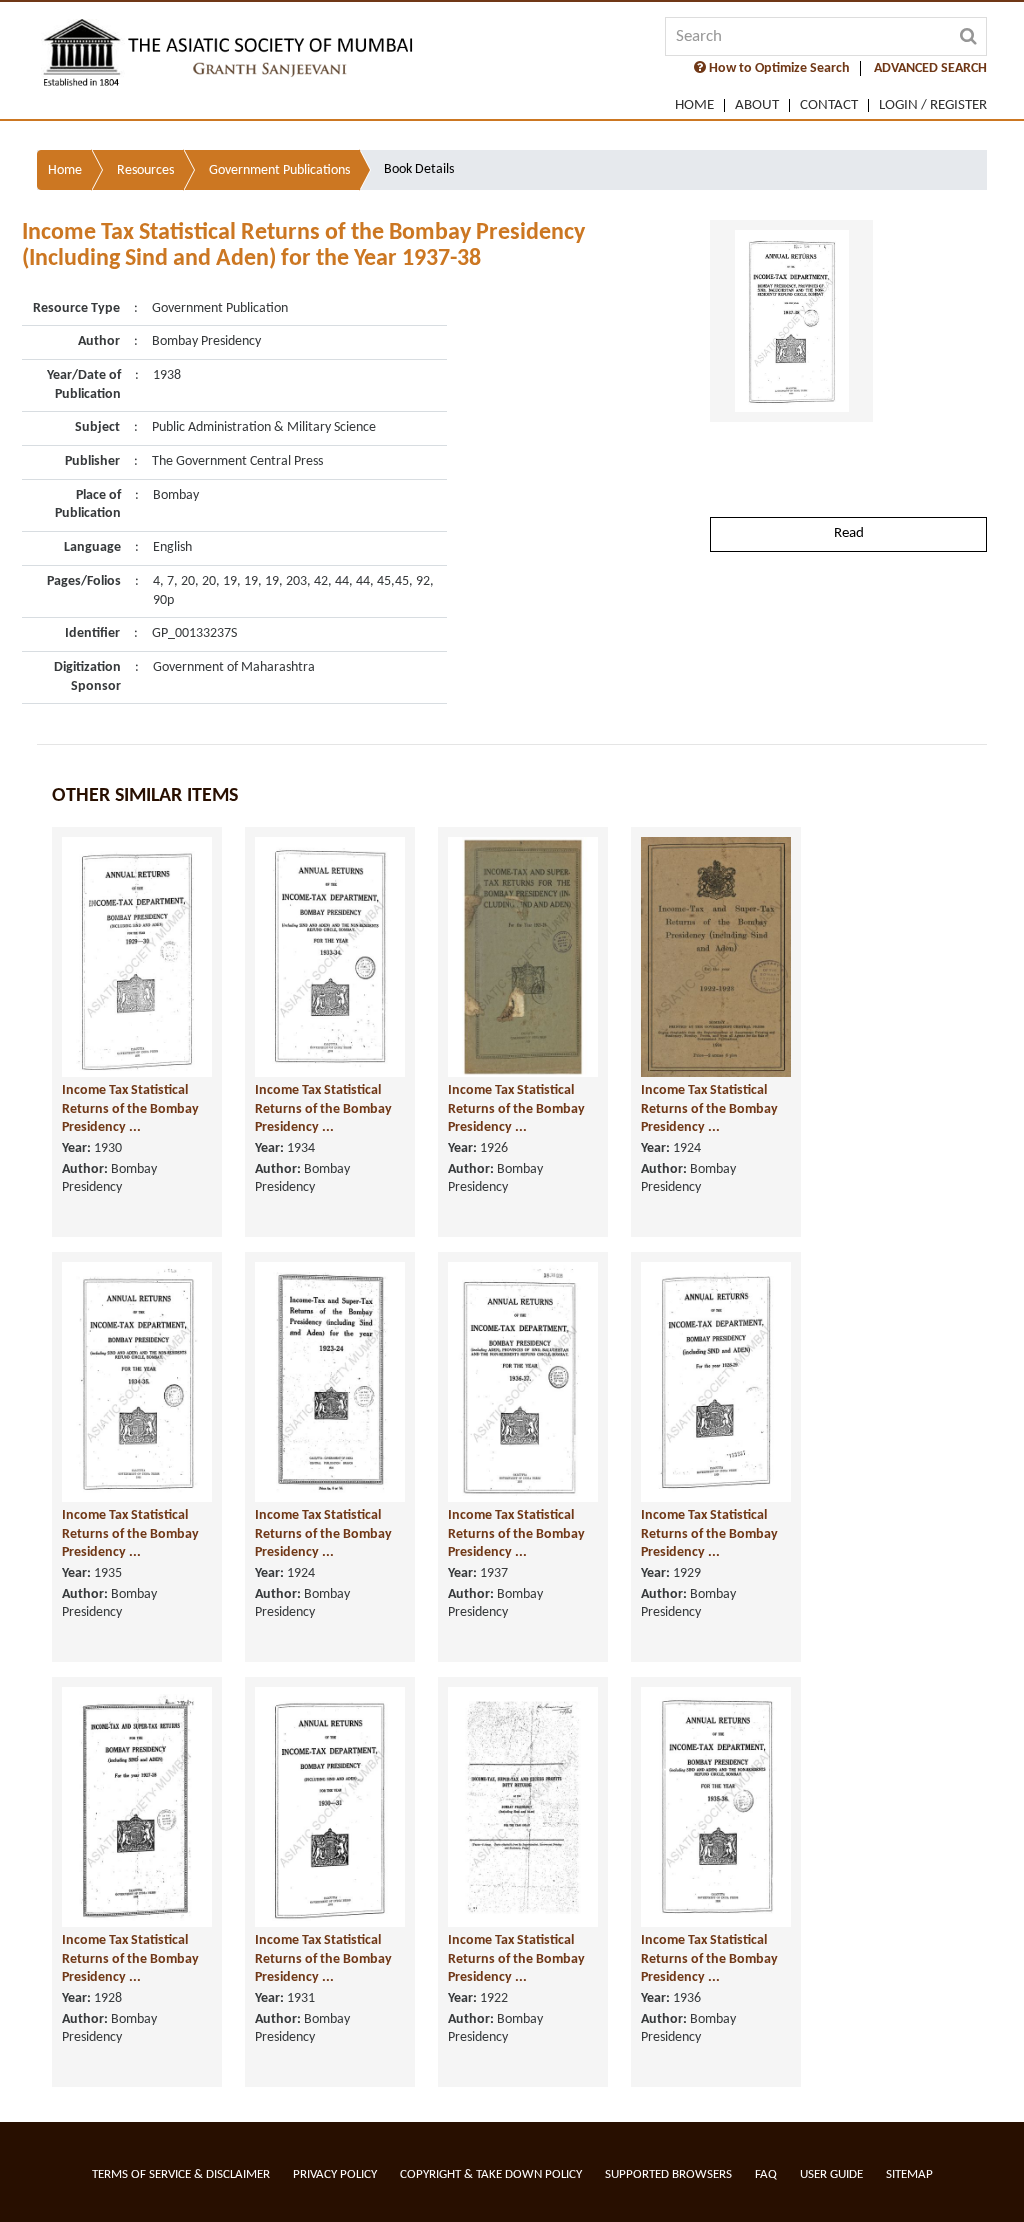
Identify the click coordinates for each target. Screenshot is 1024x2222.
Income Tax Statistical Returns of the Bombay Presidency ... (130, 1109)
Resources (145, 170)
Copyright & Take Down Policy (491, 2174)
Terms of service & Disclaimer (181, 2174)
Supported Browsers (668, 2174)
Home (694, 105)
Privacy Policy (335, 2174)
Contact (829, 105)
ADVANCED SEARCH (930, 68)
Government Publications (279, 170)
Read (849, 533)
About (757, 105)
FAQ (766, 2174)
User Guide (831, 2174)
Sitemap (909, 2174)
